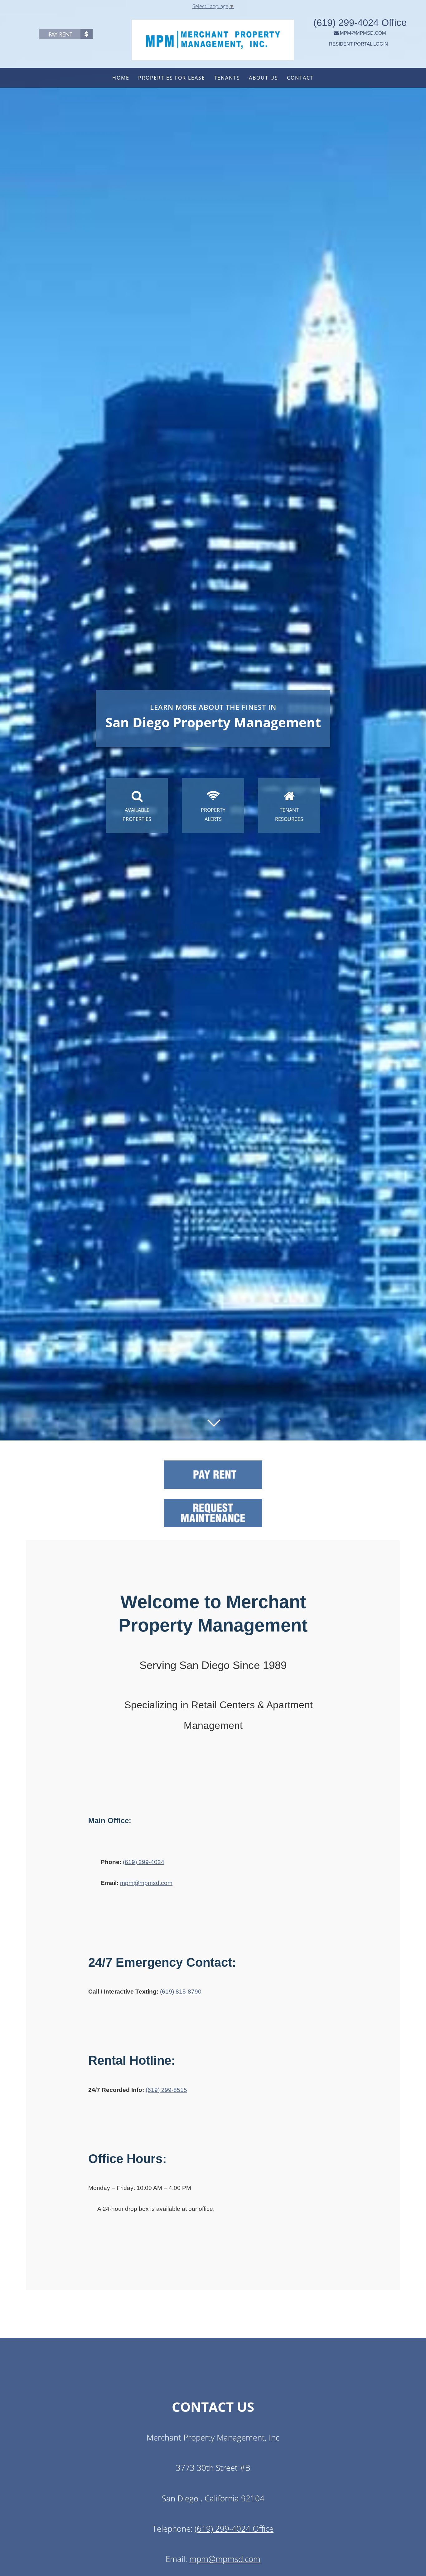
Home (121, 78)
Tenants (227, 78)
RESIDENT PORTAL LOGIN (358, 44)
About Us (264, 78)
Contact (300, 78)
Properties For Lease (172, 78)
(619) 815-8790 (181, 1992)
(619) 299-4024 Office (360, 23)
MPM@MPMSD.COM (363, 33)
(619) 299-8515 (166, 2090)
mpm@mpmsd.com (146, 1883)
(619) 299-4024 (144, 1862)
